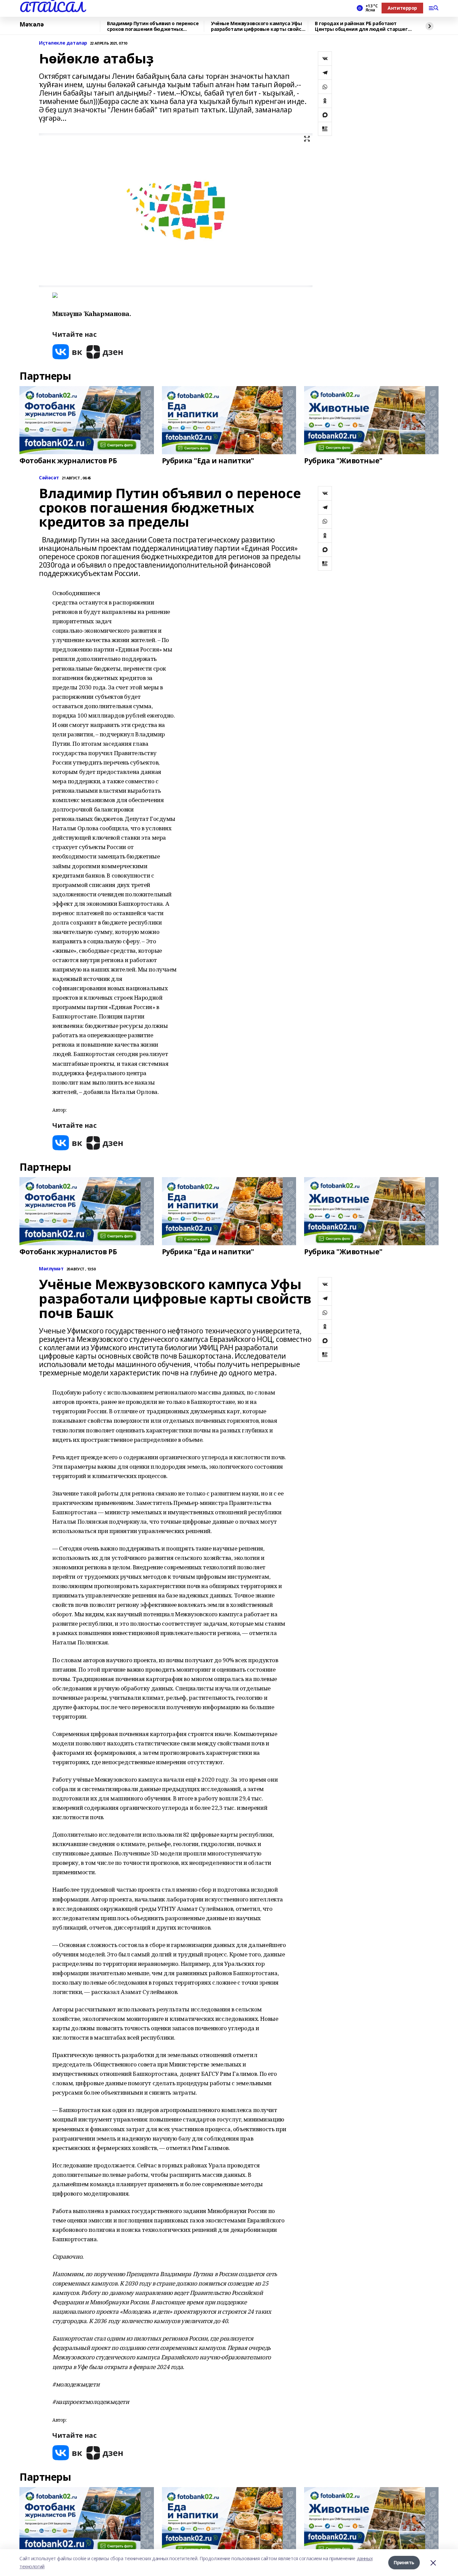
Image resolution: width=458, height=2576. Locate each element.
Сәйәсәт (49, 478)
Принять (404, 2562)
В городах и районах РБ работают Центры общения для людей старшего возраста (363, 26)
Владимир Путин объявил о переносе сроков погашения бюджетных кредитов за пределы (153, 26)
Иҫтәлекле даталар (63, 43)
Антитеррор (402, 8)
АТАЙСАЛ (52, 7)
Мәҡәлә (32, 24)
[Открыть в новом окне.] (67, 352)
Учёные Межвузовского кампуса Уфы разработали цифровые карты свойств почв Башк (259, 26)
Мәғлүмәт (51, 1269)
